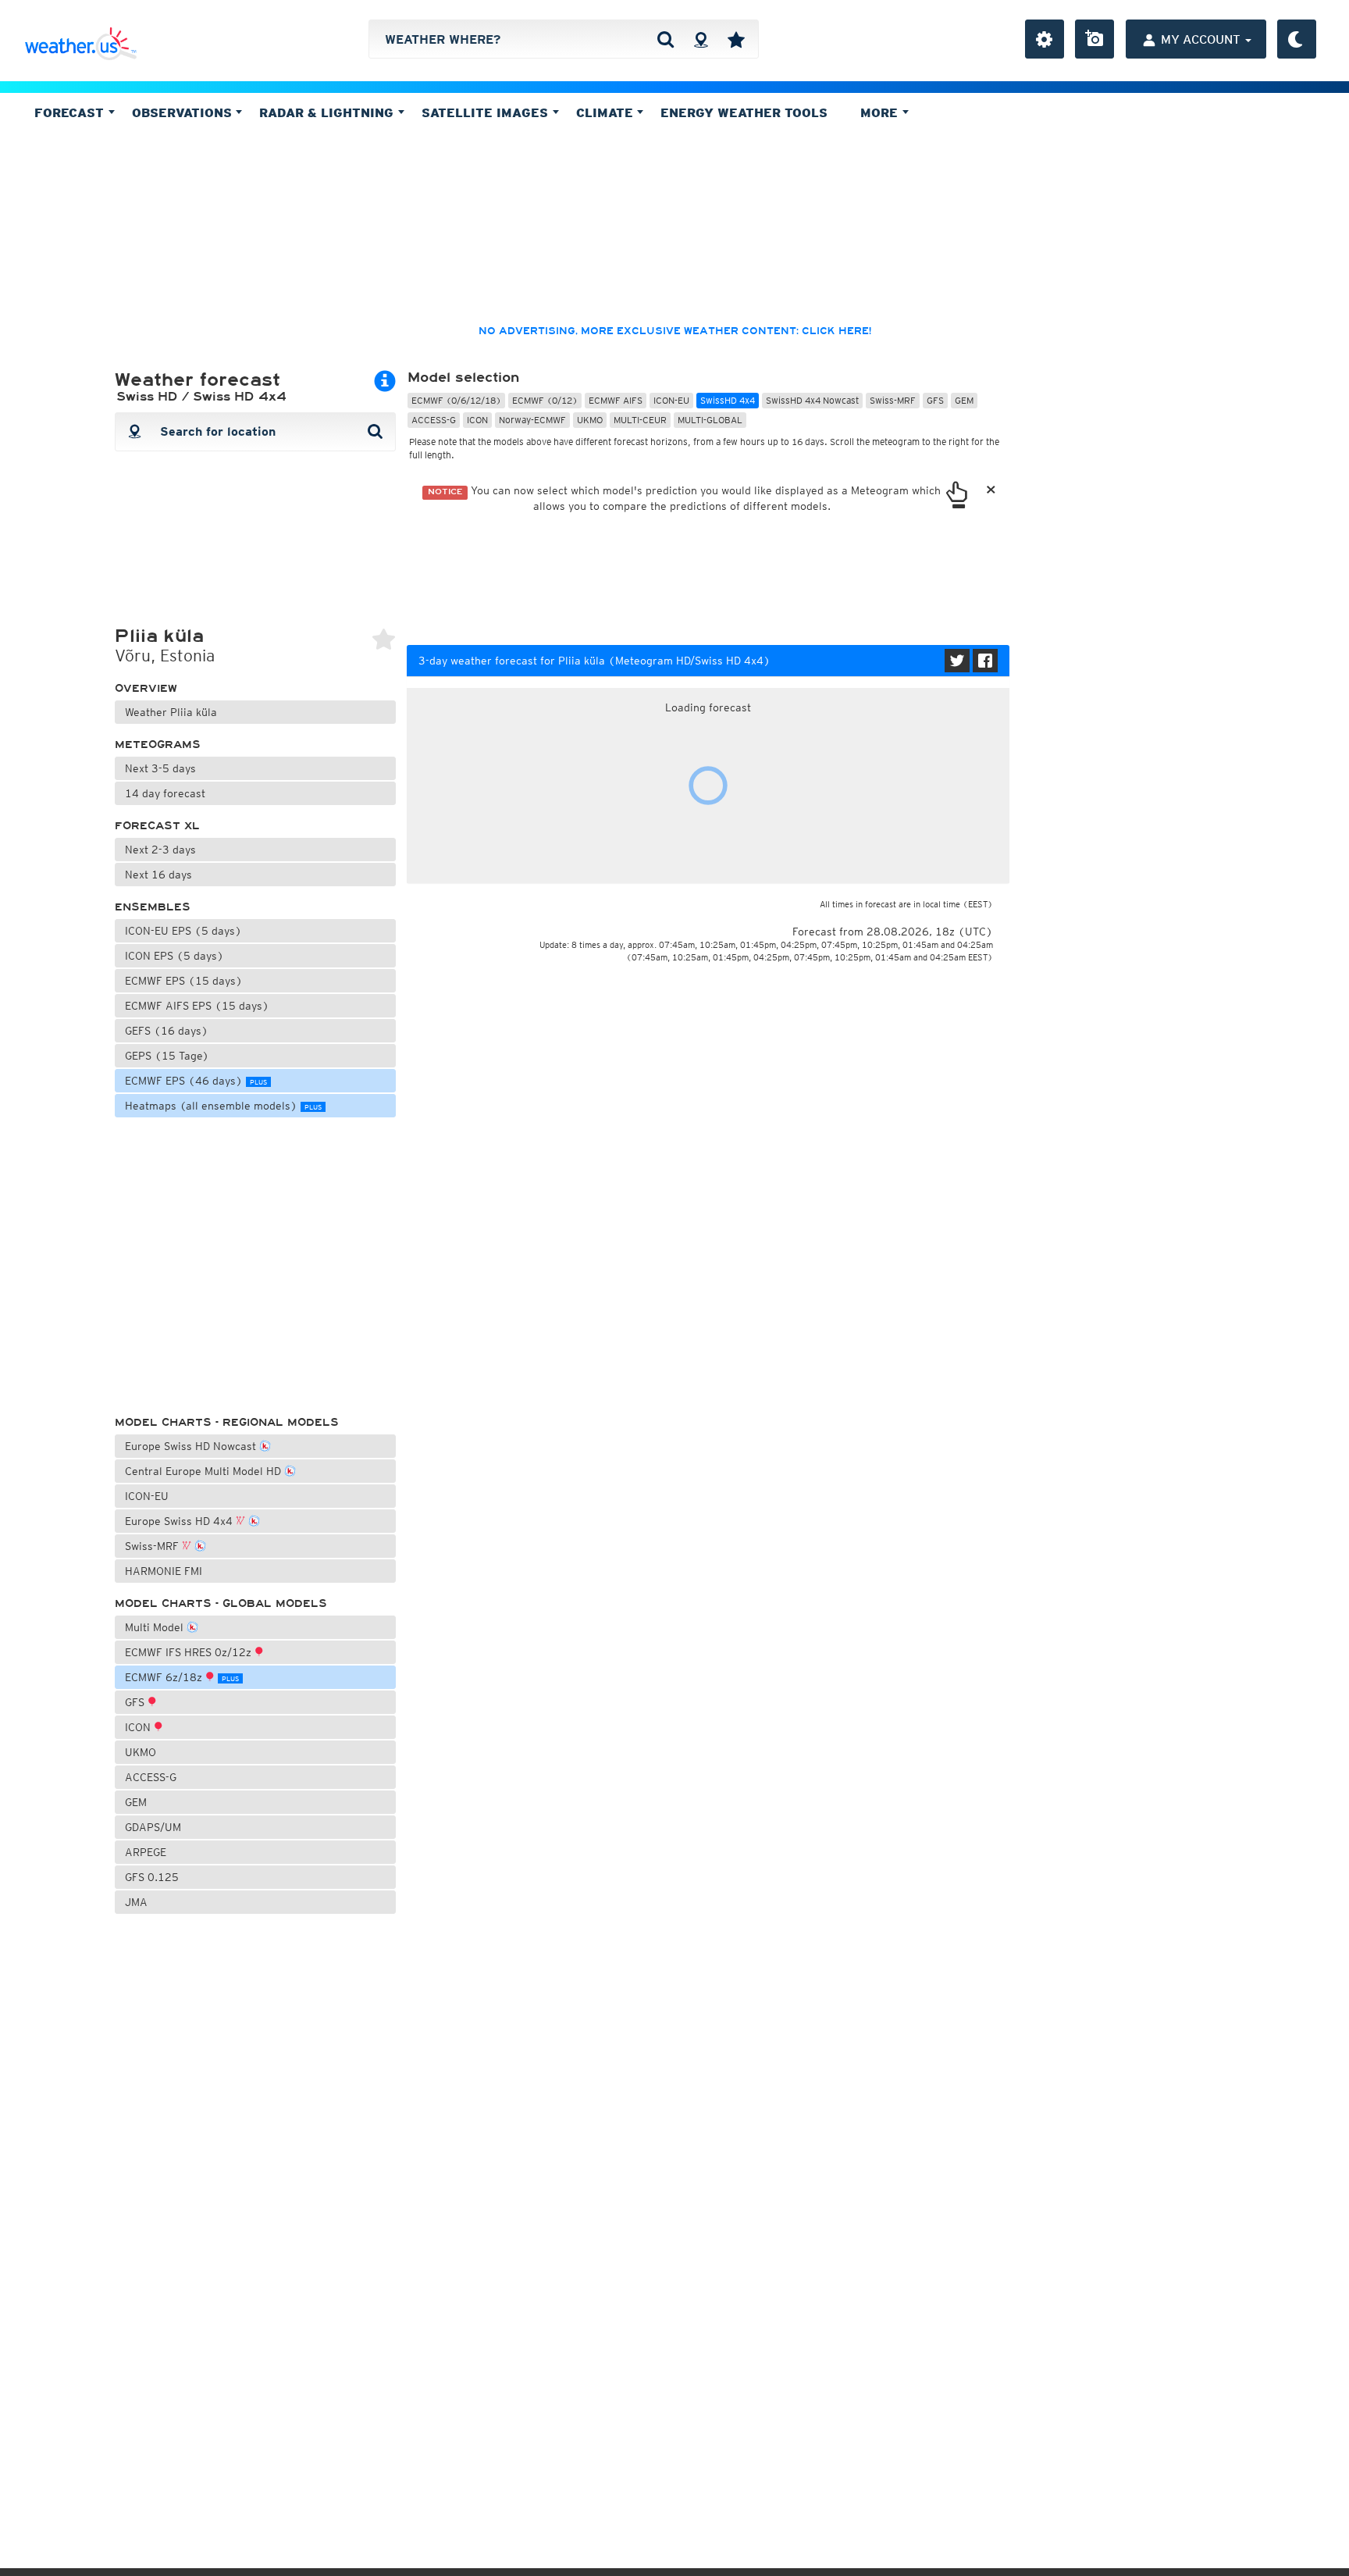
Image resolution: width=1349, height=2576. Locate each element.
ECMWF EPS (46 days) (196, 1081)
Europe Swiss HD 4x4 (180, 1521)
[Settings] (1045, 39)
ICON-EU (147, 1496)
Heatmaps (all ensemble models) (223, 1106)
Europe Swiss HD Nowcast (192, 1446)
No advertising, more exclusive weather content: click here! (675, 331)
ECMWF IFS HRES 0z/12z (190, 1652)
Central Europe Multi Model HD (205, 1471)
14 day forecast (165, 793)
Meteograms (158, 745)
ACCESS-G (151, 1777)
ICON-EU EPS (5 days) (183, 931)
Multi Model (156, 1627)
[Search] (666, 39)
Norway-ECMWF (532, 420)
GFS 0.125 (152, 1877)
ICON (139, 1727)
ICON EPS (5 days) (174, 956)
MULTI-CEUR (640, 420)
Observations (184, 112)
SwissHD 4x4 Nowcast (812, 400)
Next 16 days (158, 875)
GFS (136, 1702)
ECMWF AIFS (616, 400)
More (881, 112)
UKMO (141, 1752)
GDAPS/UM (153, 1827)
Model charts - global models (221, 1603)
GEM (136, 1802)
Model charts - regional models (227, 1422)
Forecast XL (157, 826)
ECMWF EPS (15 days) (184, 981)
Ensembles (153, 907)
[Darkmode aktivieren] (1297, 39)
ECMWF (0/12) (545, 400)
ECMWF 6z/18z (182, 1677)
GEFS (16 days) (167, 1031)
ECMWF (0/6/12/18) (456, 400)
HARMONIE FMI (164, 1571)
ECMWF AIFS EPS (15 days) (197, 1006)
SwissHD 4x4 (728, 400)
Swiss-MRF (153, 1546)
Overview (146, 688)
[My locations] (736, 39)
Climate (607, 112)
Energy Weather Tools (744, 112)
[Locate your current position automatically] (701, 39)
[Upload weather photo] (1095, 39)
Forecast (71, 112)
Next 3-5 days (160, 768)
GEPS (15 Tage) (167, 1056)
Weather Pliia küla (171, 712)
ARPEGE (146, 1852)
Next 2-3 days (160, 850)
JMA (136, 1902)
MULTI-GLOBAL (710, 420)
